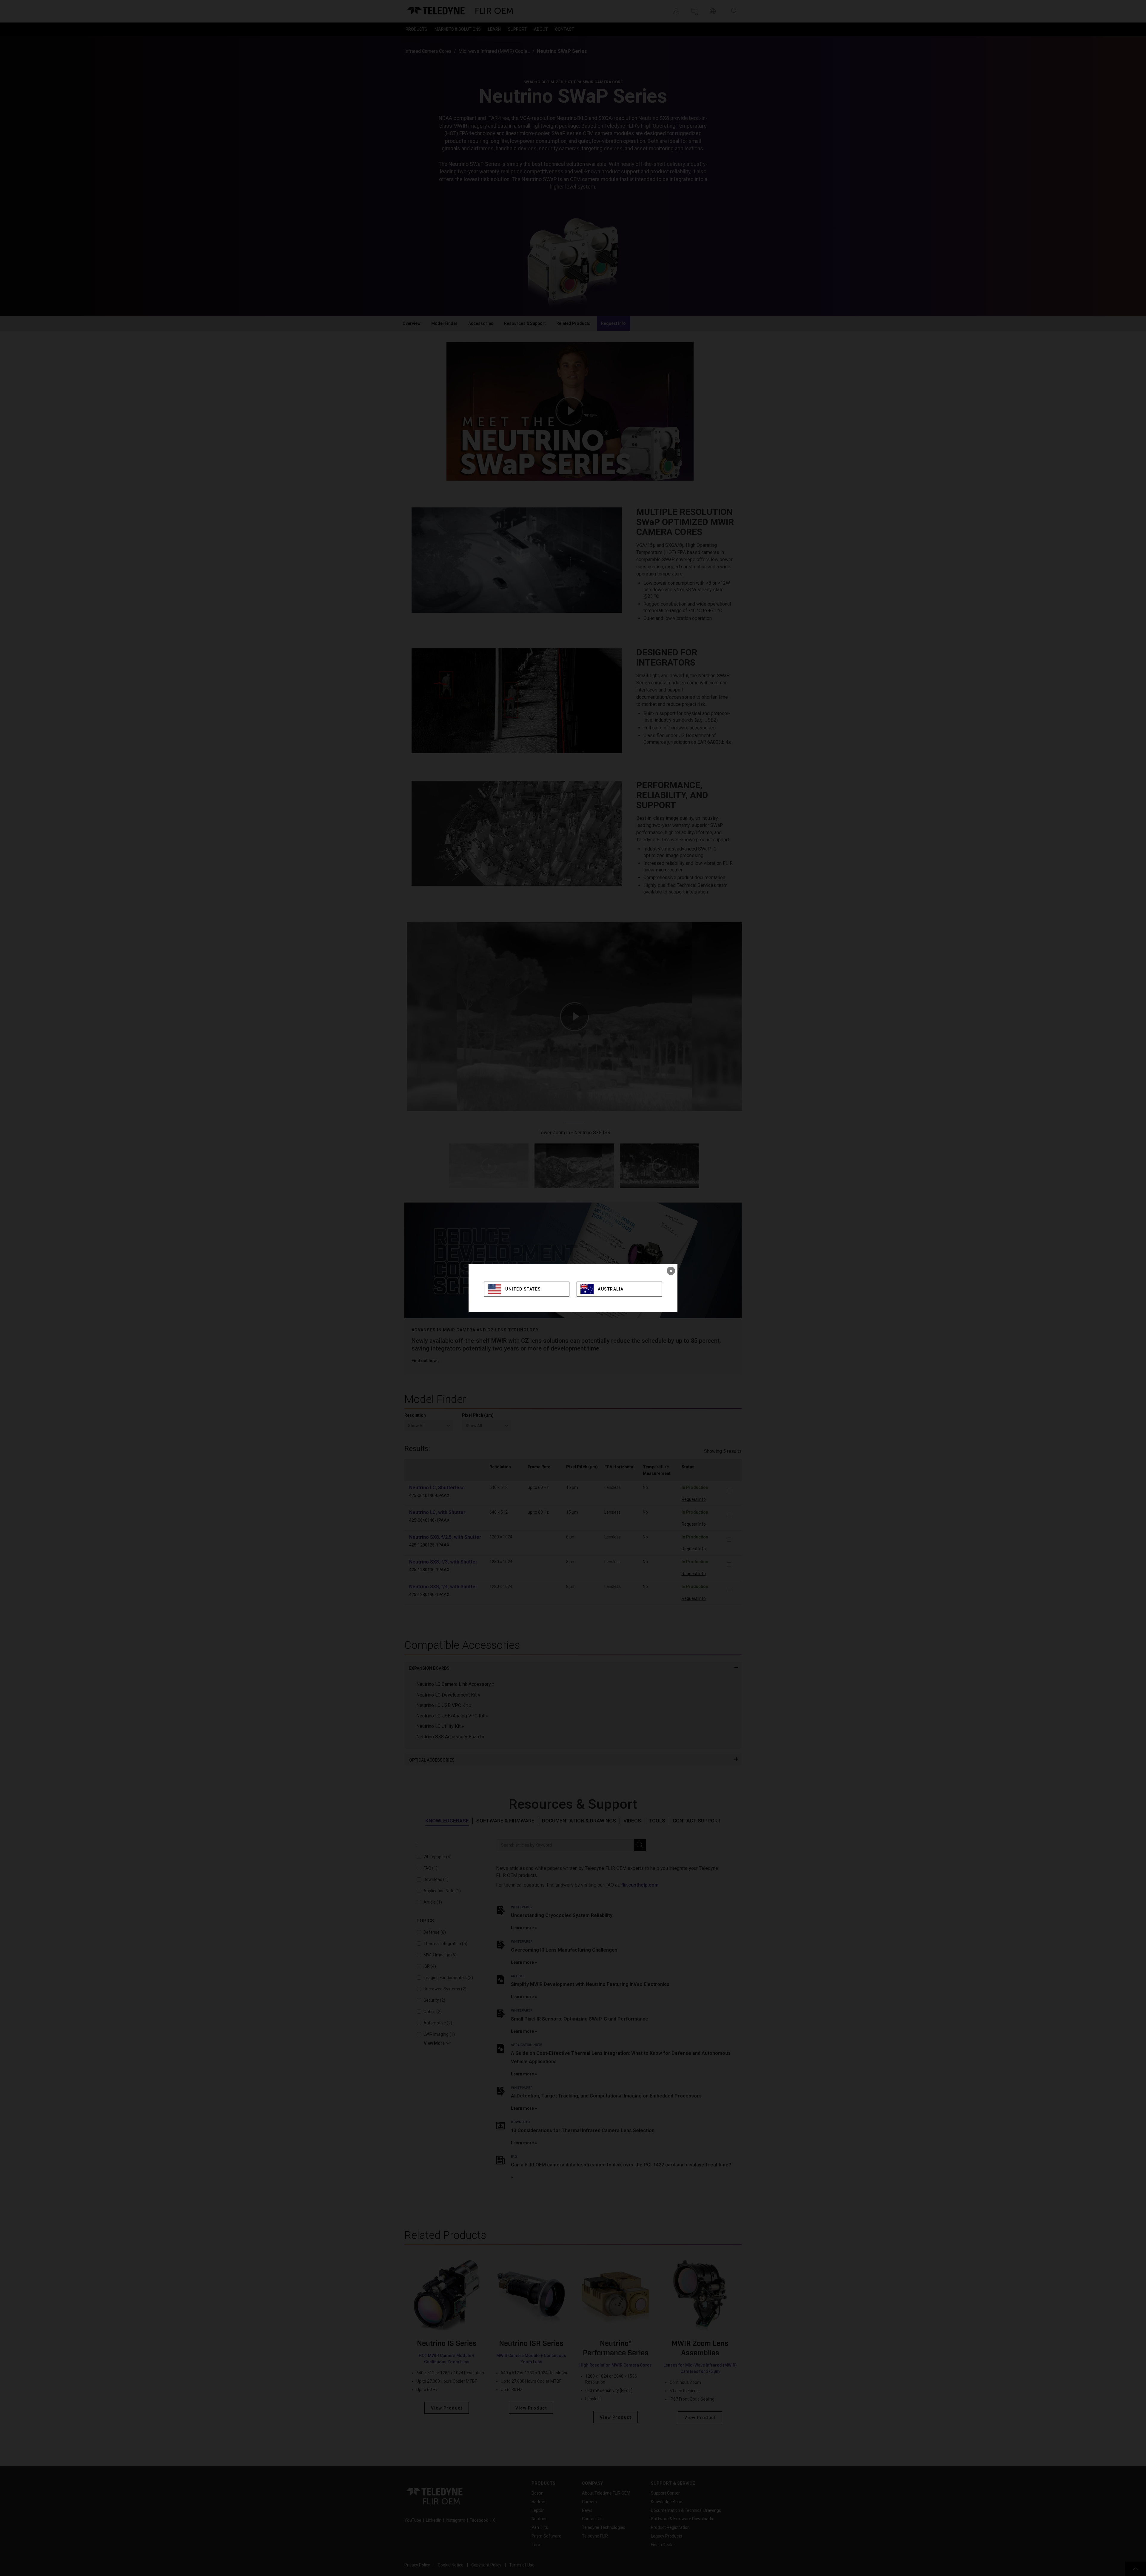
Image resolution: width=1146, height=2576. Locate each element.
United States (523, 1289)
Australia (611, 1289)
